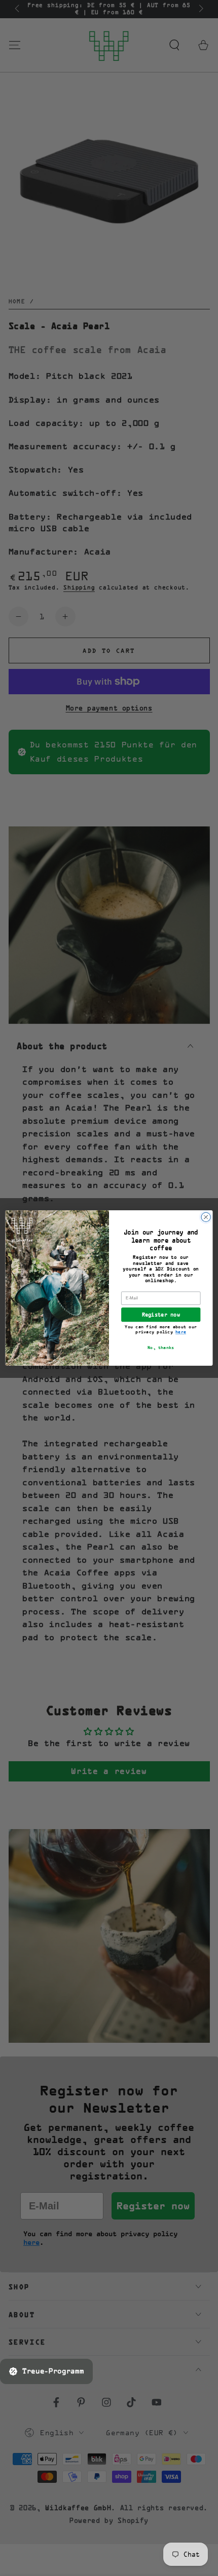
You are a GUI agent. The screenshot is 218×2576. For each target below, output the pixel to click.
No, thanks (161, 1348)
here (181, 1332)
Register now (161, 1315)
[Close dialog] (206, 1217)
